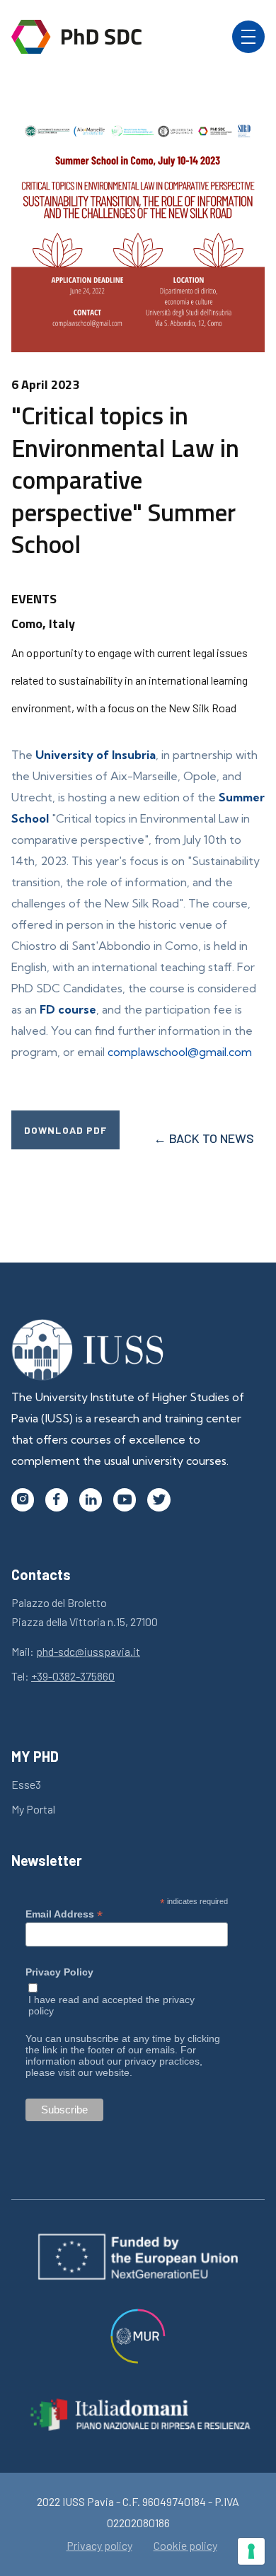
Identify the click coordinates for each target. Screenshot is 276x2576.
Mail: (76, 1651)
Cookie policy (185, 2546)
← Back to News (204, 1138)
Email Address (64, 1914)
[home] (76, 37)
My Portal (33, 1809)
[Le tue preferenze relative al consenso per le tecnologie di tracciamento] (251, 2551)
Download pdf (65, 1130)
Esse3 (26, 1784)
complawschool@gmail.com (180, 1052)
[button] (248, 37)
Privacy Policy (59, 1972)
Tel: (63, 1676)
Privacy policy (99, 2546)
